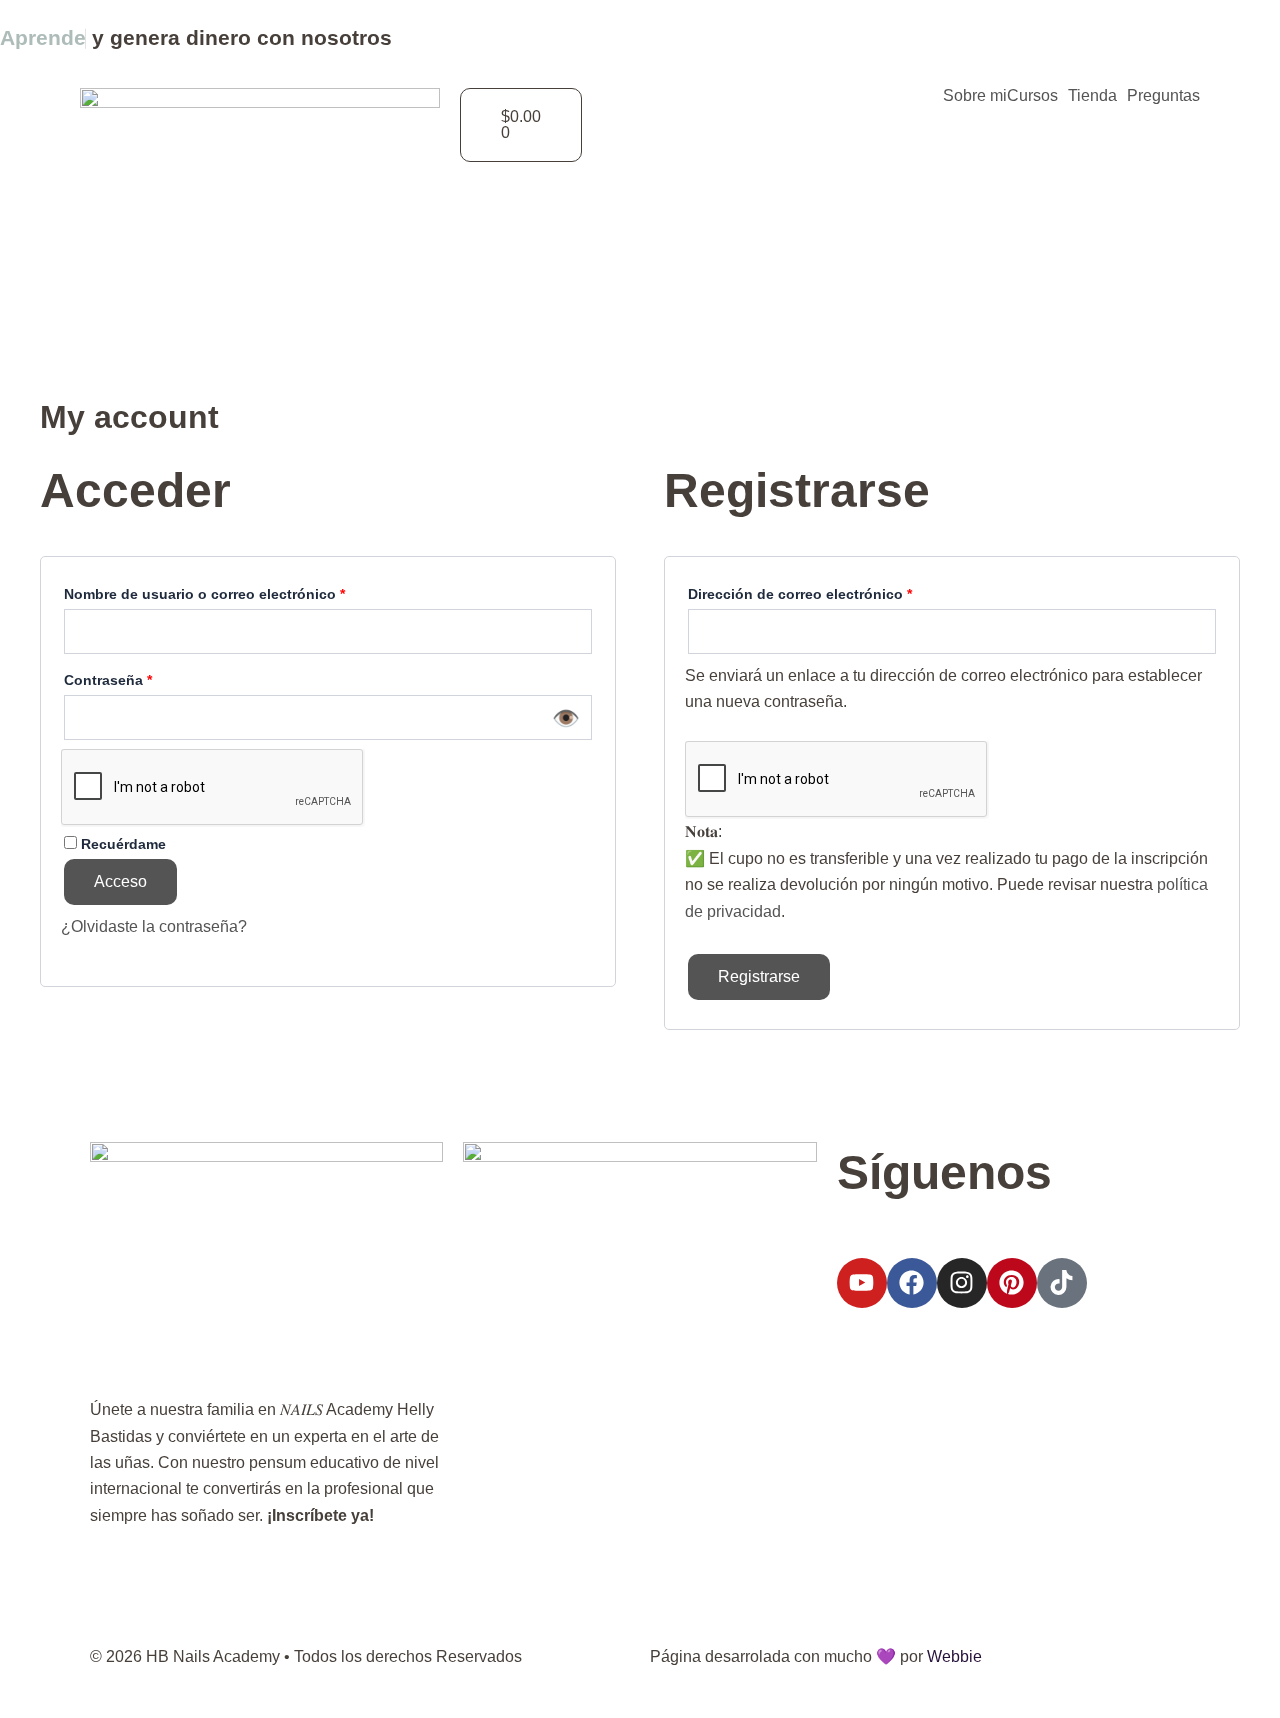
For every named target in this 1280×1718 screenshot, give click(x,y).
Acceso (120, 881)
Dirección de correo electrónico (838, 592)
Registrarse (759, 976)
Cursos (1032, 96)
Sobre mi (975, 96)
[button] (1037, 96)
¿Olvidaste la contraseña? (154, 926)
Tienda (1092, 96)
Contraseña (146, 678)
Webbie (954, 1656)
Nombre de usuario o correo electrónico (242, 592)
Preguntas (1163, 96)
